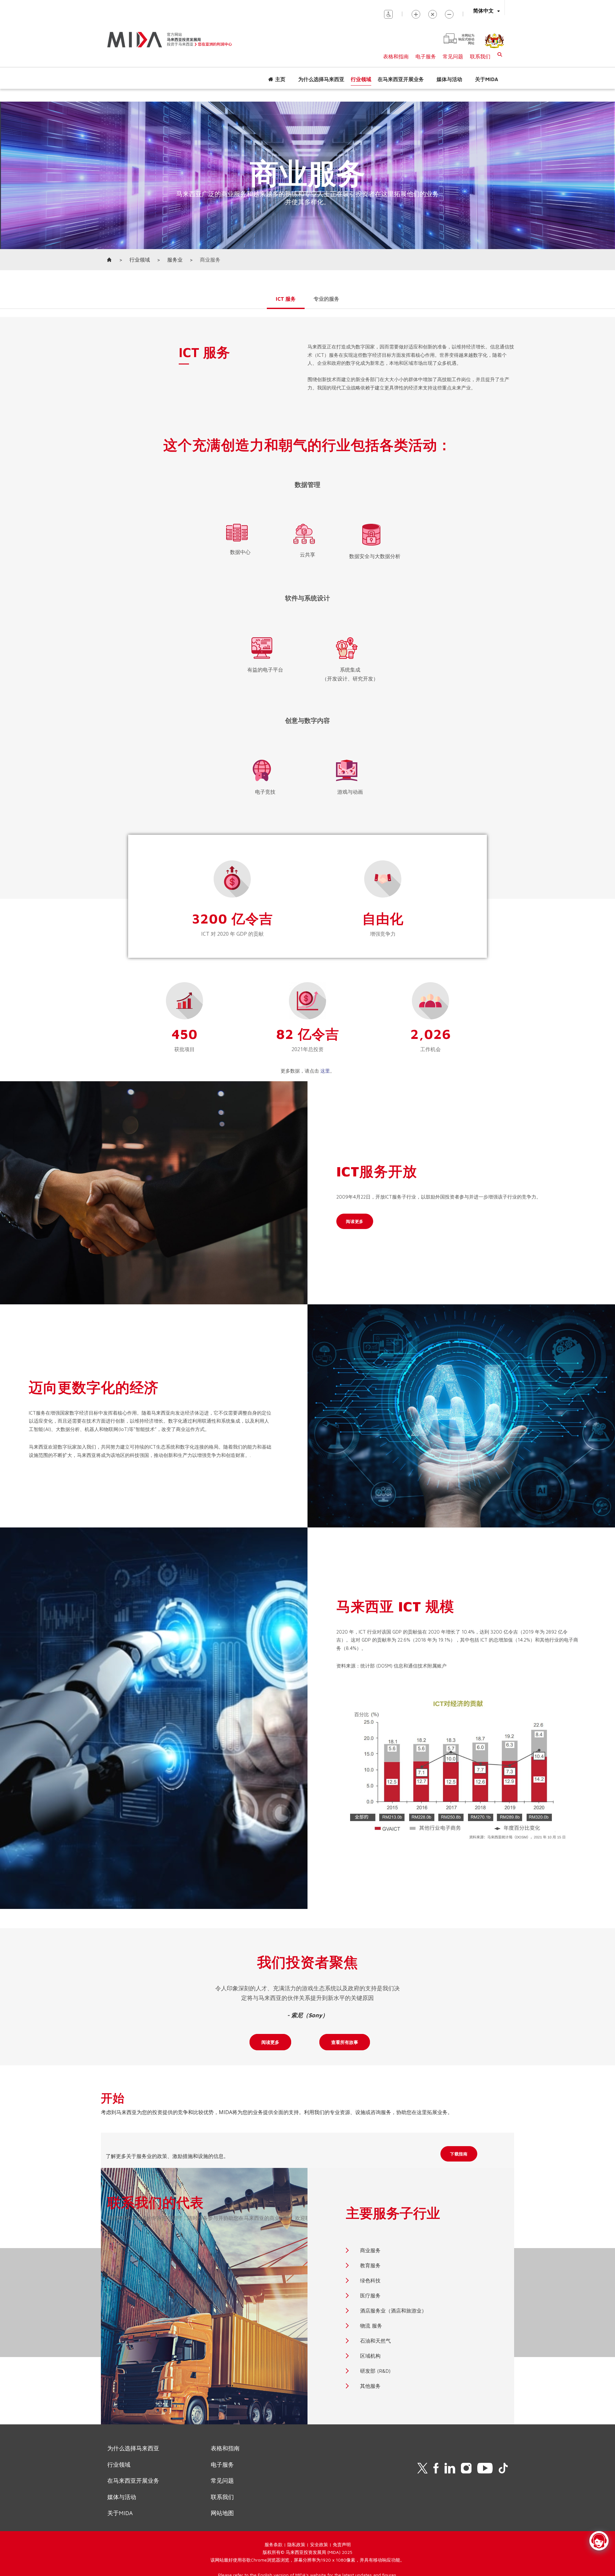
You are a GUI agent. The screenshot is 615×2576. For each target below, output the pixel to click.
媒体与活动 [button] (449, 79)
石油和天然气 (375, 2341)
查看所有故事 (345, 2042)
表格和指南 (396, 56)
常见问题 (453, 56)
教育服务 (370, 2265)
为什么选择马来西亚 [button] (321, 79)
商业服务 (370, 2250)
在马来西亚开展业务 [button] (401, 79)
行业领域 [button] (361, 79)
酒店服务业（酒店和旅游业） (393, 2311)
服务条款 (274, 2544)
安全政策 (319, 2544)
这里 (325, 1071)
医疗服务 (370, 2296)
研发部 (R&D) (375, 2371)
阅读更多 (270, 2042)
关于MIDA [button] (487, 79)
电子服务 (426, 56)
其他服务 (370, 2386)
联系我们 (480, 56)
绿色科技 (370, 2280)
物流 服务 (371, 2326)
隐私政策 (296, 2544)
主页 (280, 79)
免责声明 (342, 2544)
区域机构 (370, 2356)
